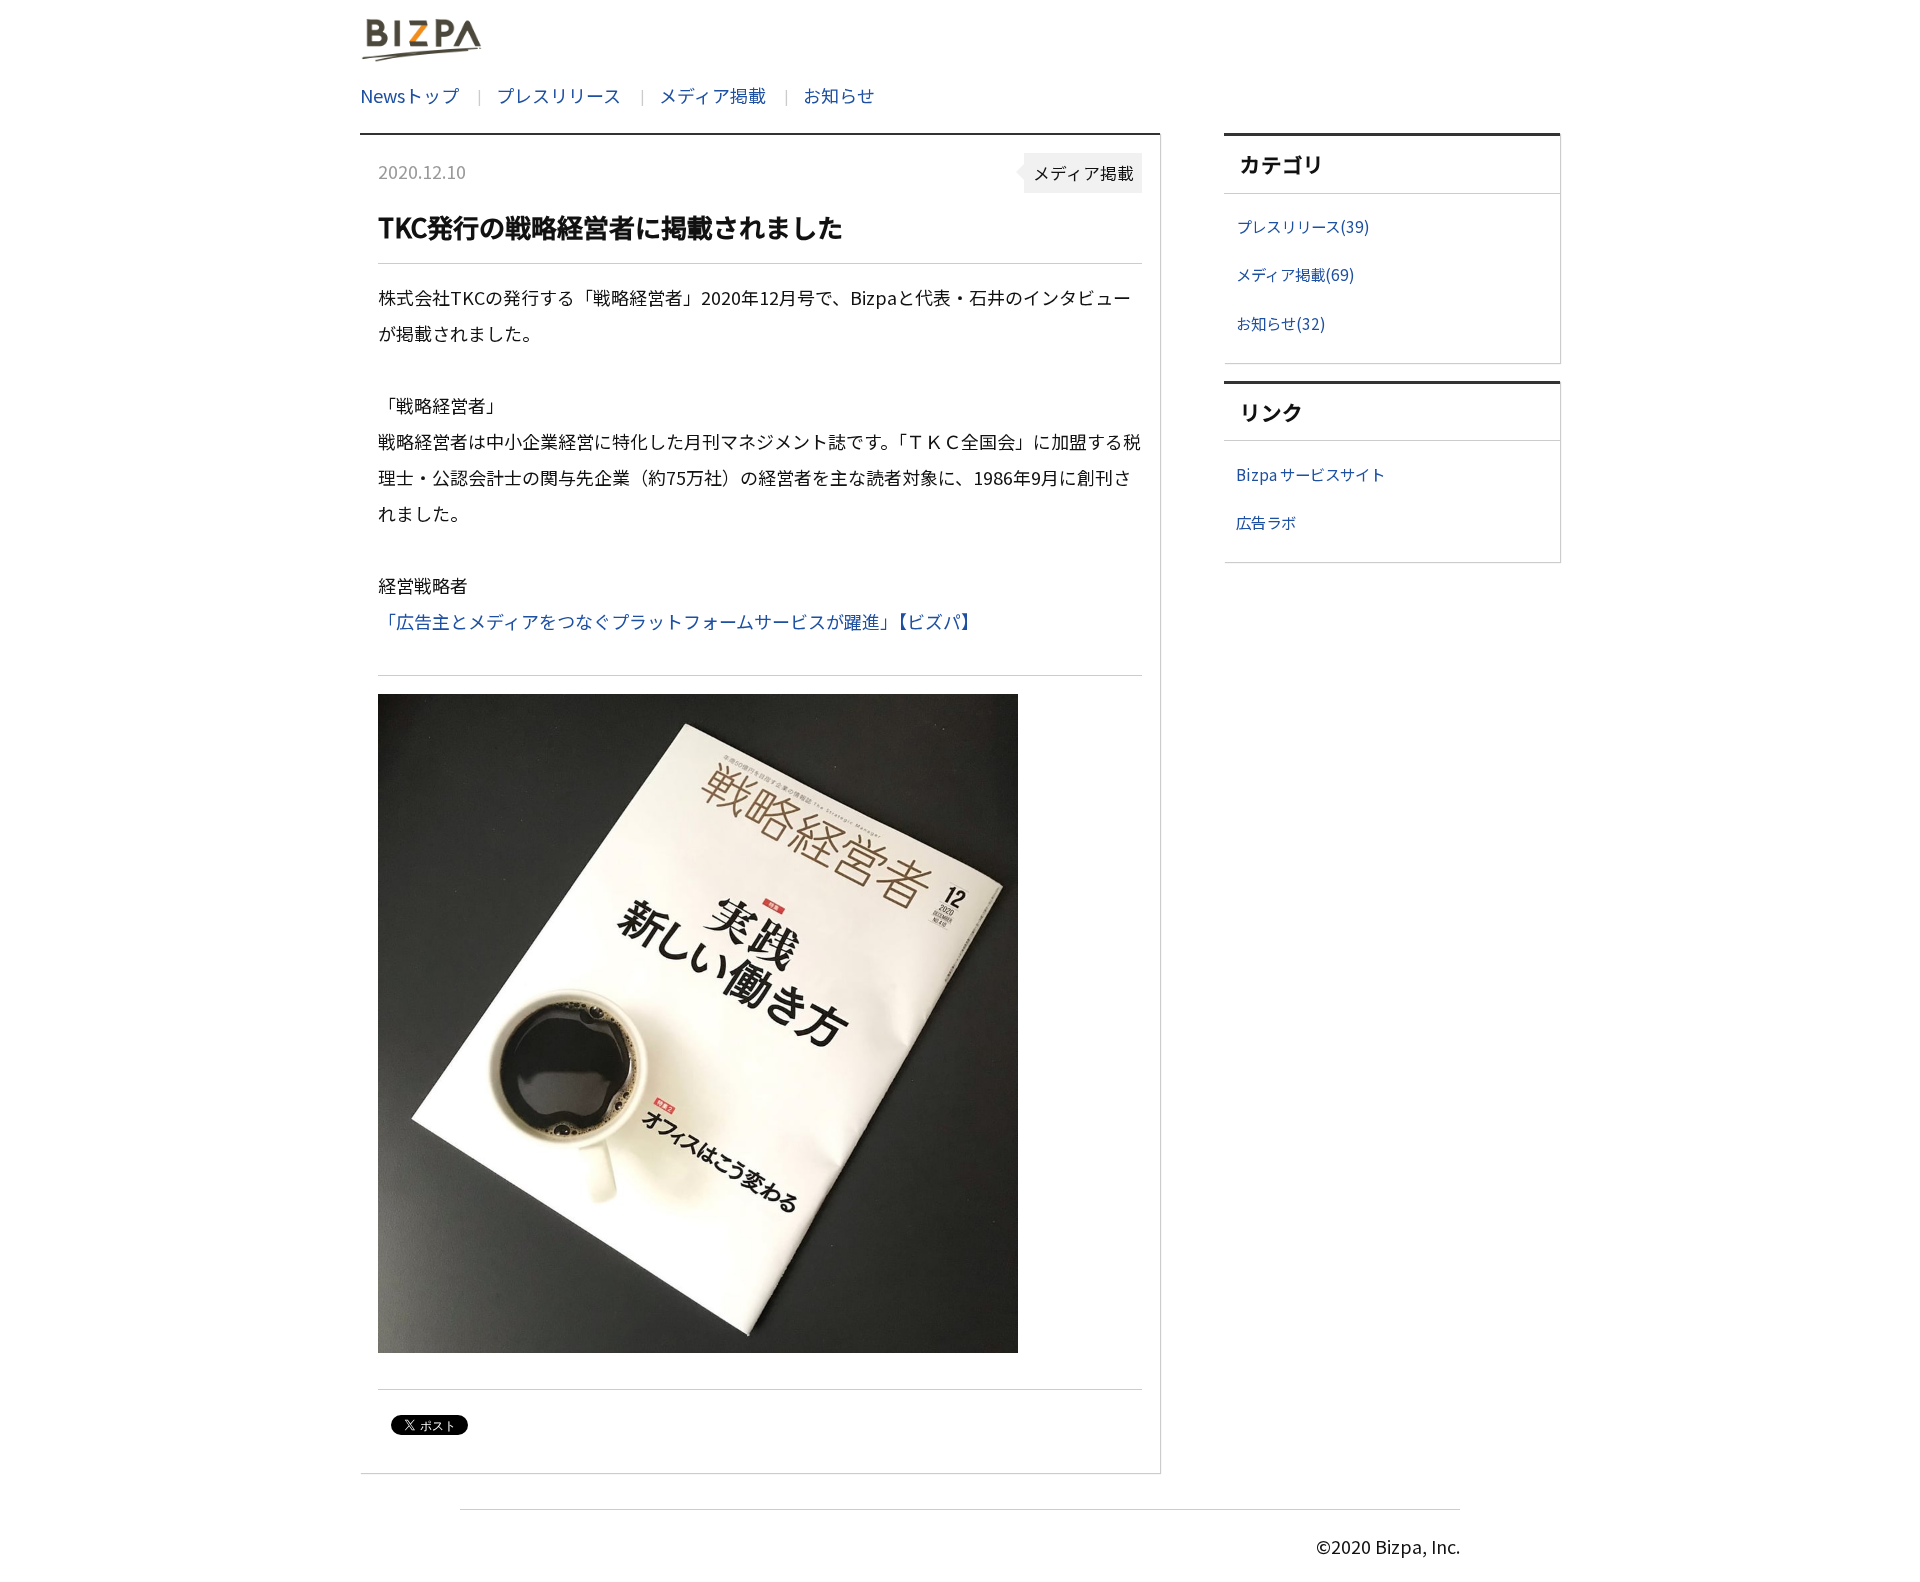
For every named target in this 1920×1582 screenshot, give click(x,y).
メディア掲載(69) (1295, 274)
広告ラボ (1266, 522)
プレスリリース (558, 95)
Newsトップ (409, 95)
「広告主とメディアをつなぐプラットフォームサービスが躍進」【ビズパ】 (678, 621)
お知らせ (839, 95)
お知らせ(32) (1281, 323)
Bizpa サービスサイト (1310, 474)
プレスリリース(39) (1303, 226)
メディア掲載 (712, 95)
